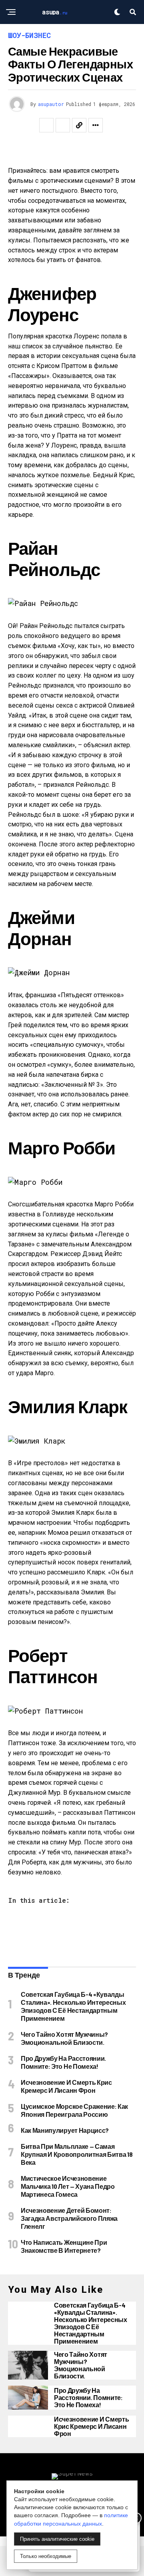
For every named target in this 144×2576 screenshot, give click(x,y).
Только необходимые (46, 2556)
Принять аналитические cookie (57, 2539)
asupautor (51, 104)
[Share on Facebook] (46, 125)
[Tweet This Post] (63, 125)
